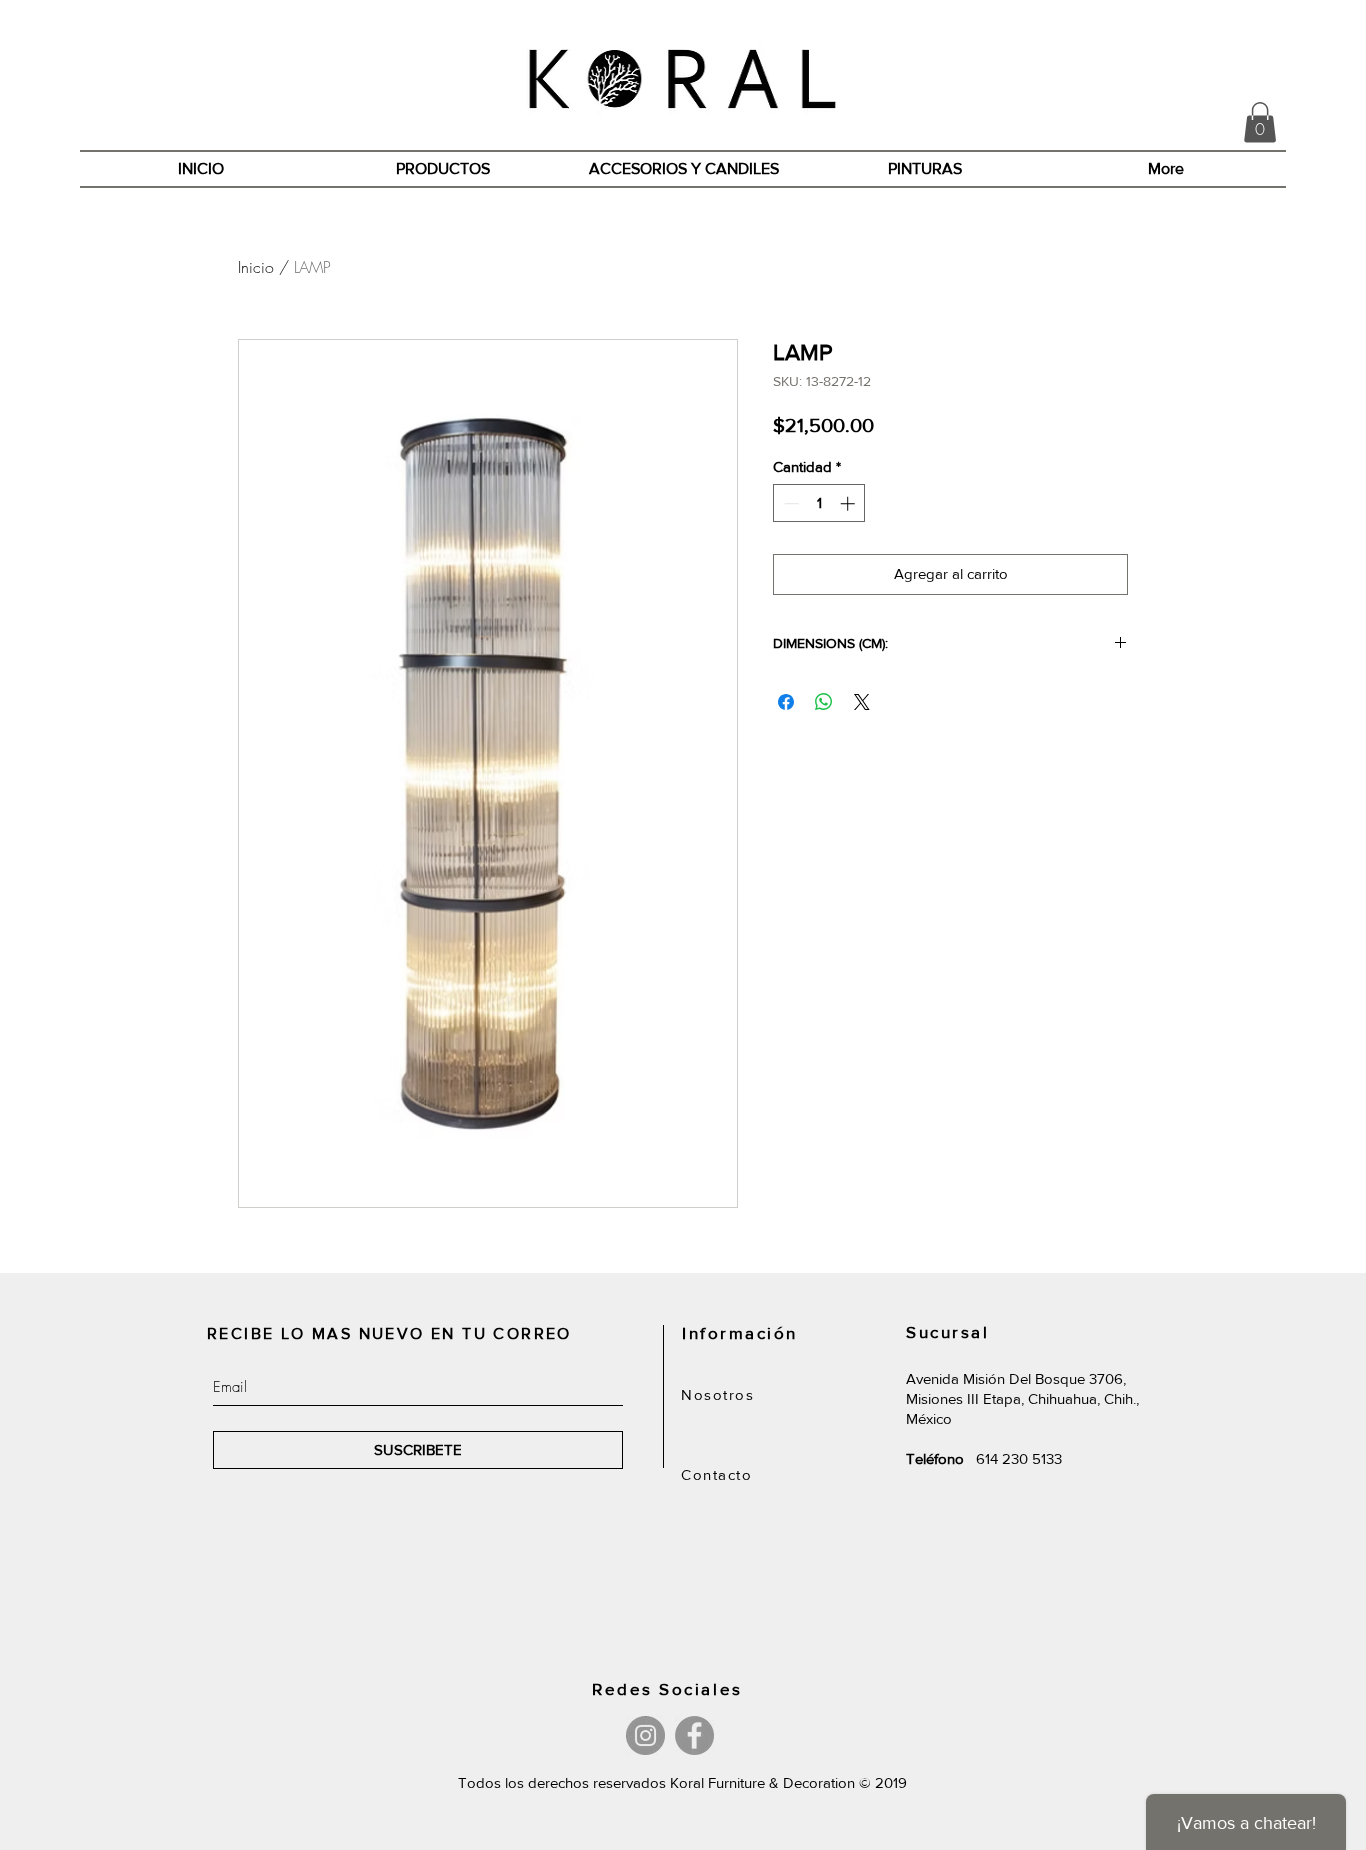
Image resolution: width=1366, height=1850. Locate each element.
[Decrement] (789, 503)
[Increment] (849, 503)
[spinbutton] (819, 503)
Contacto (716, 1474)
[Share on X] (862, 702)
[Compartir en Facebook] (786, 702)
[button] (1260, 122)
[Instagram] (645, 1735)
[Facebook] (694, 1735)
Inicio (256, 267)
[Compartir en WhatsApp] (824, 702)
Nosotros (717, 1394)
